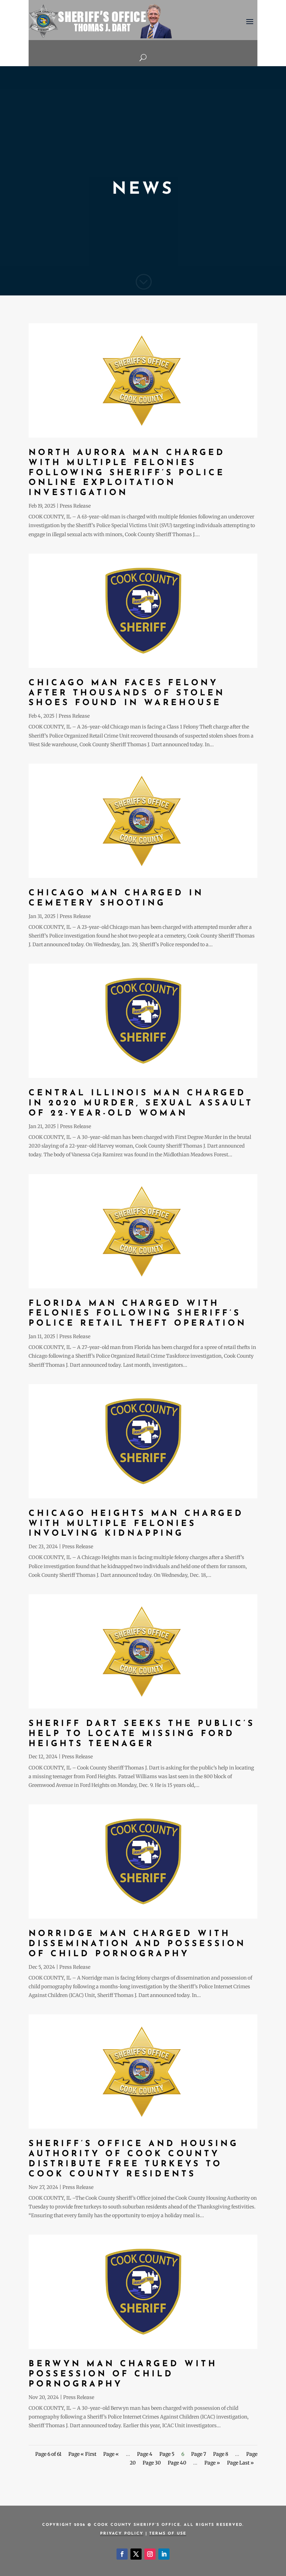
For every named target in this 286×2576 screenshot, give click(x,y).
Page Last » (240, 2463)
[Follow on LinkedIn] (164, 2554)
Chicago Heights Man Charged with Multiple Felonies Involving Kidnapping (136, 1524)
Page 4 (145, 2454)
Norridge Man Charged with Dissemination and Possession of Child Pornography (137, 1944)
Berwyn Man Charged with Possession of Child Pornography (123, 2374)
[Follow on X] (136, 2554)
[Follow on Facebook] (122, 2554)
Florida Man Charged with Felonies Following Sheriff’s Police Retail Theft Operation (138, 1314)
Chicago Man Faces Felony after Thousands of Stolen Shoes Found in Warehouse (127, 693)
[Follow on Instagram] (150, 2554)
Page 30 (152, 2463)
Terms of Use (168, 2534)
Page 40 (177, 2463)
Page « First (82, 2454)
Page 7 (199, 2454)
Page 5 (167, 2454)
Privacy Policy (122, 2534)
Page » (212, 2463)
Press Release (75, 506)
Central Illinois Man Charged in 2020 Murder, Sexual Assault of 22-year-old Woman (141, 1103)
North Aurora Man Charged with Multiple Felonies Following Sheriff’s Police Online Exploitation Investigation (127, 473)
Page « (111, 2454)
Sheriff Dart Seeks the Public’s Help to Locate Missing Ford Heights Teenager (142, 1734)
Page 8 (221, 2454)
